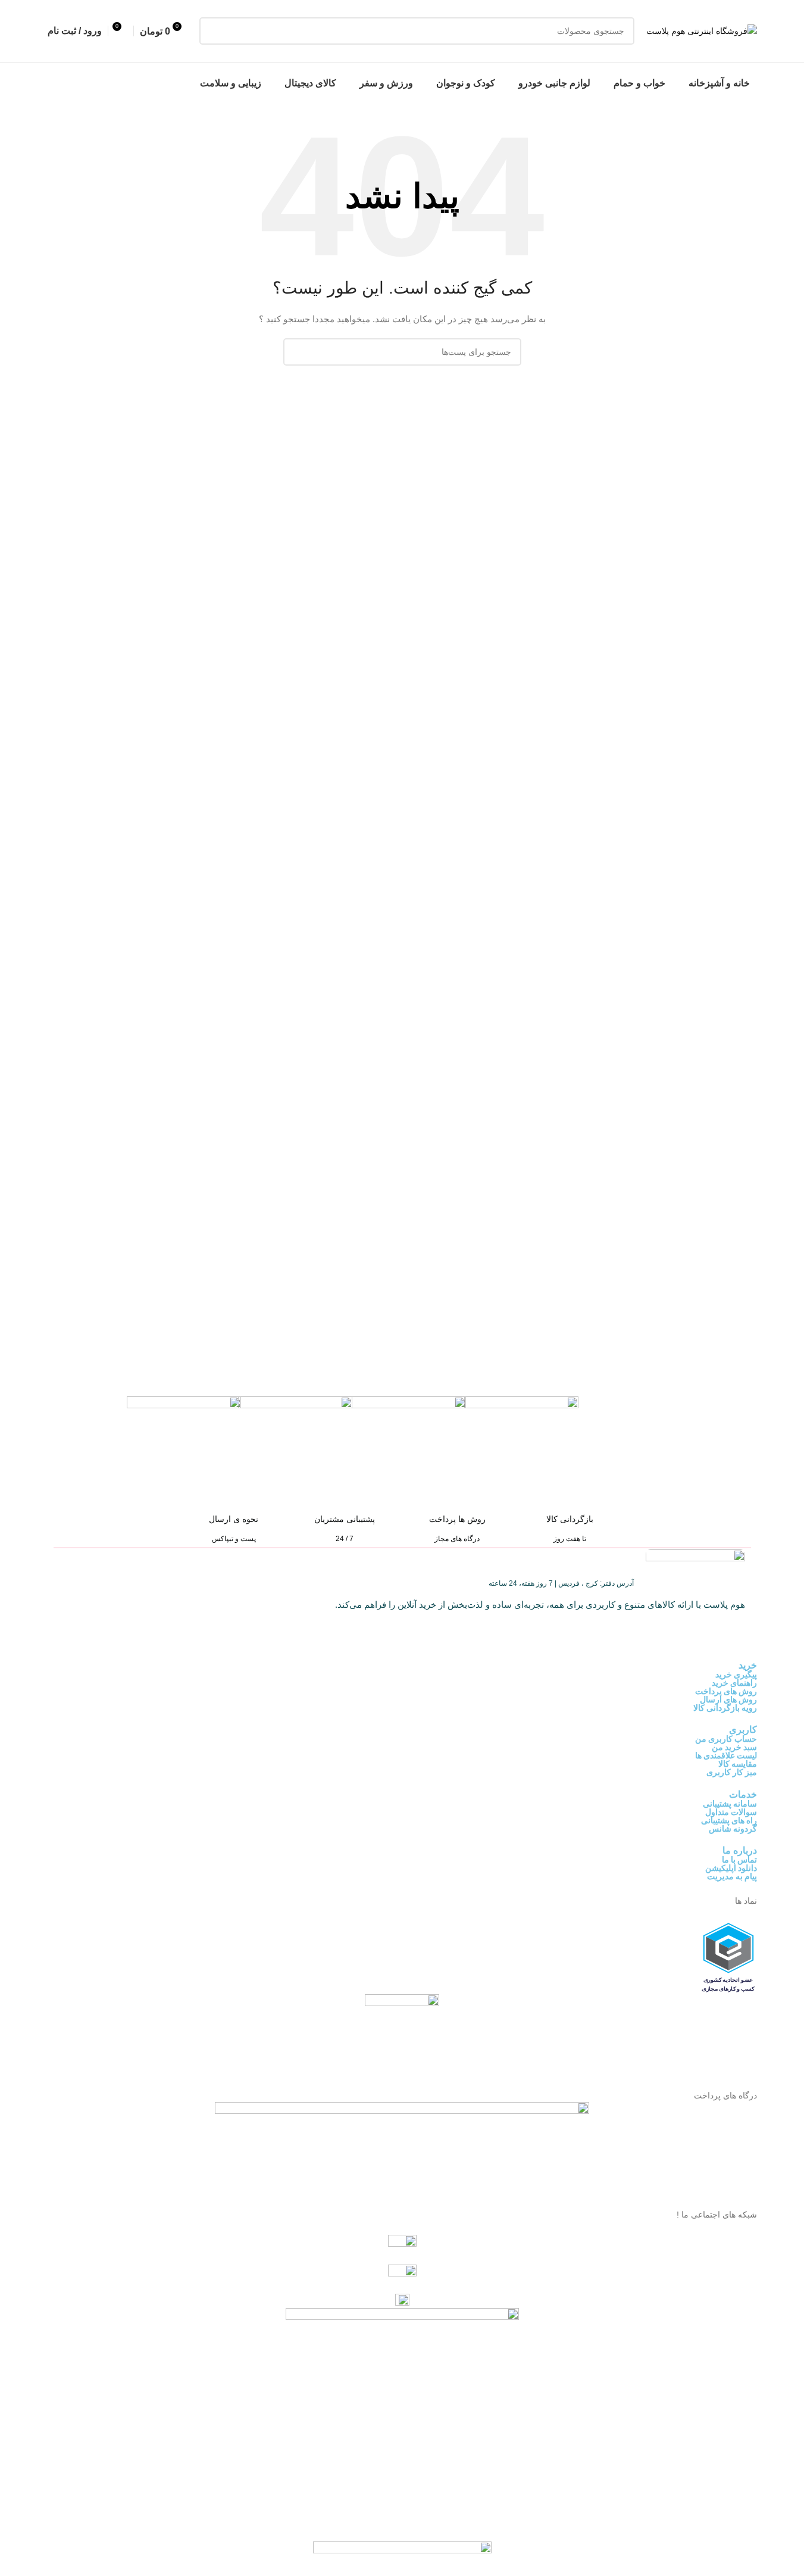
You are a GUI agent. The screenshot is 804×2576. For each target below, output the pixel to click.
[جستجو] (213, 31)
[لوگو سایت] (702, 30)
